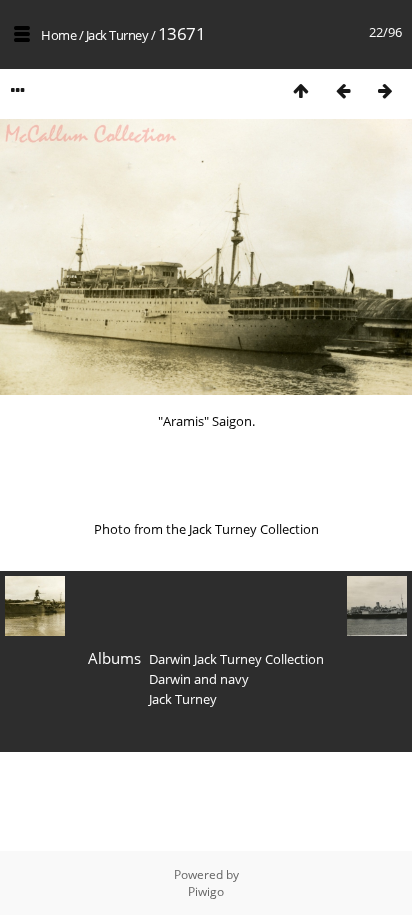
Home (58, 35)
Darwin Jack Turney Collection (236, 659)
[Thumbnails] (301, 90)
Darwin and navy (199, 679)
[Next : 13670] (385, 90)
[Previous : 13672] (343, 90)
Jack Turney (117, 35)
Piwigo (206, 891)
